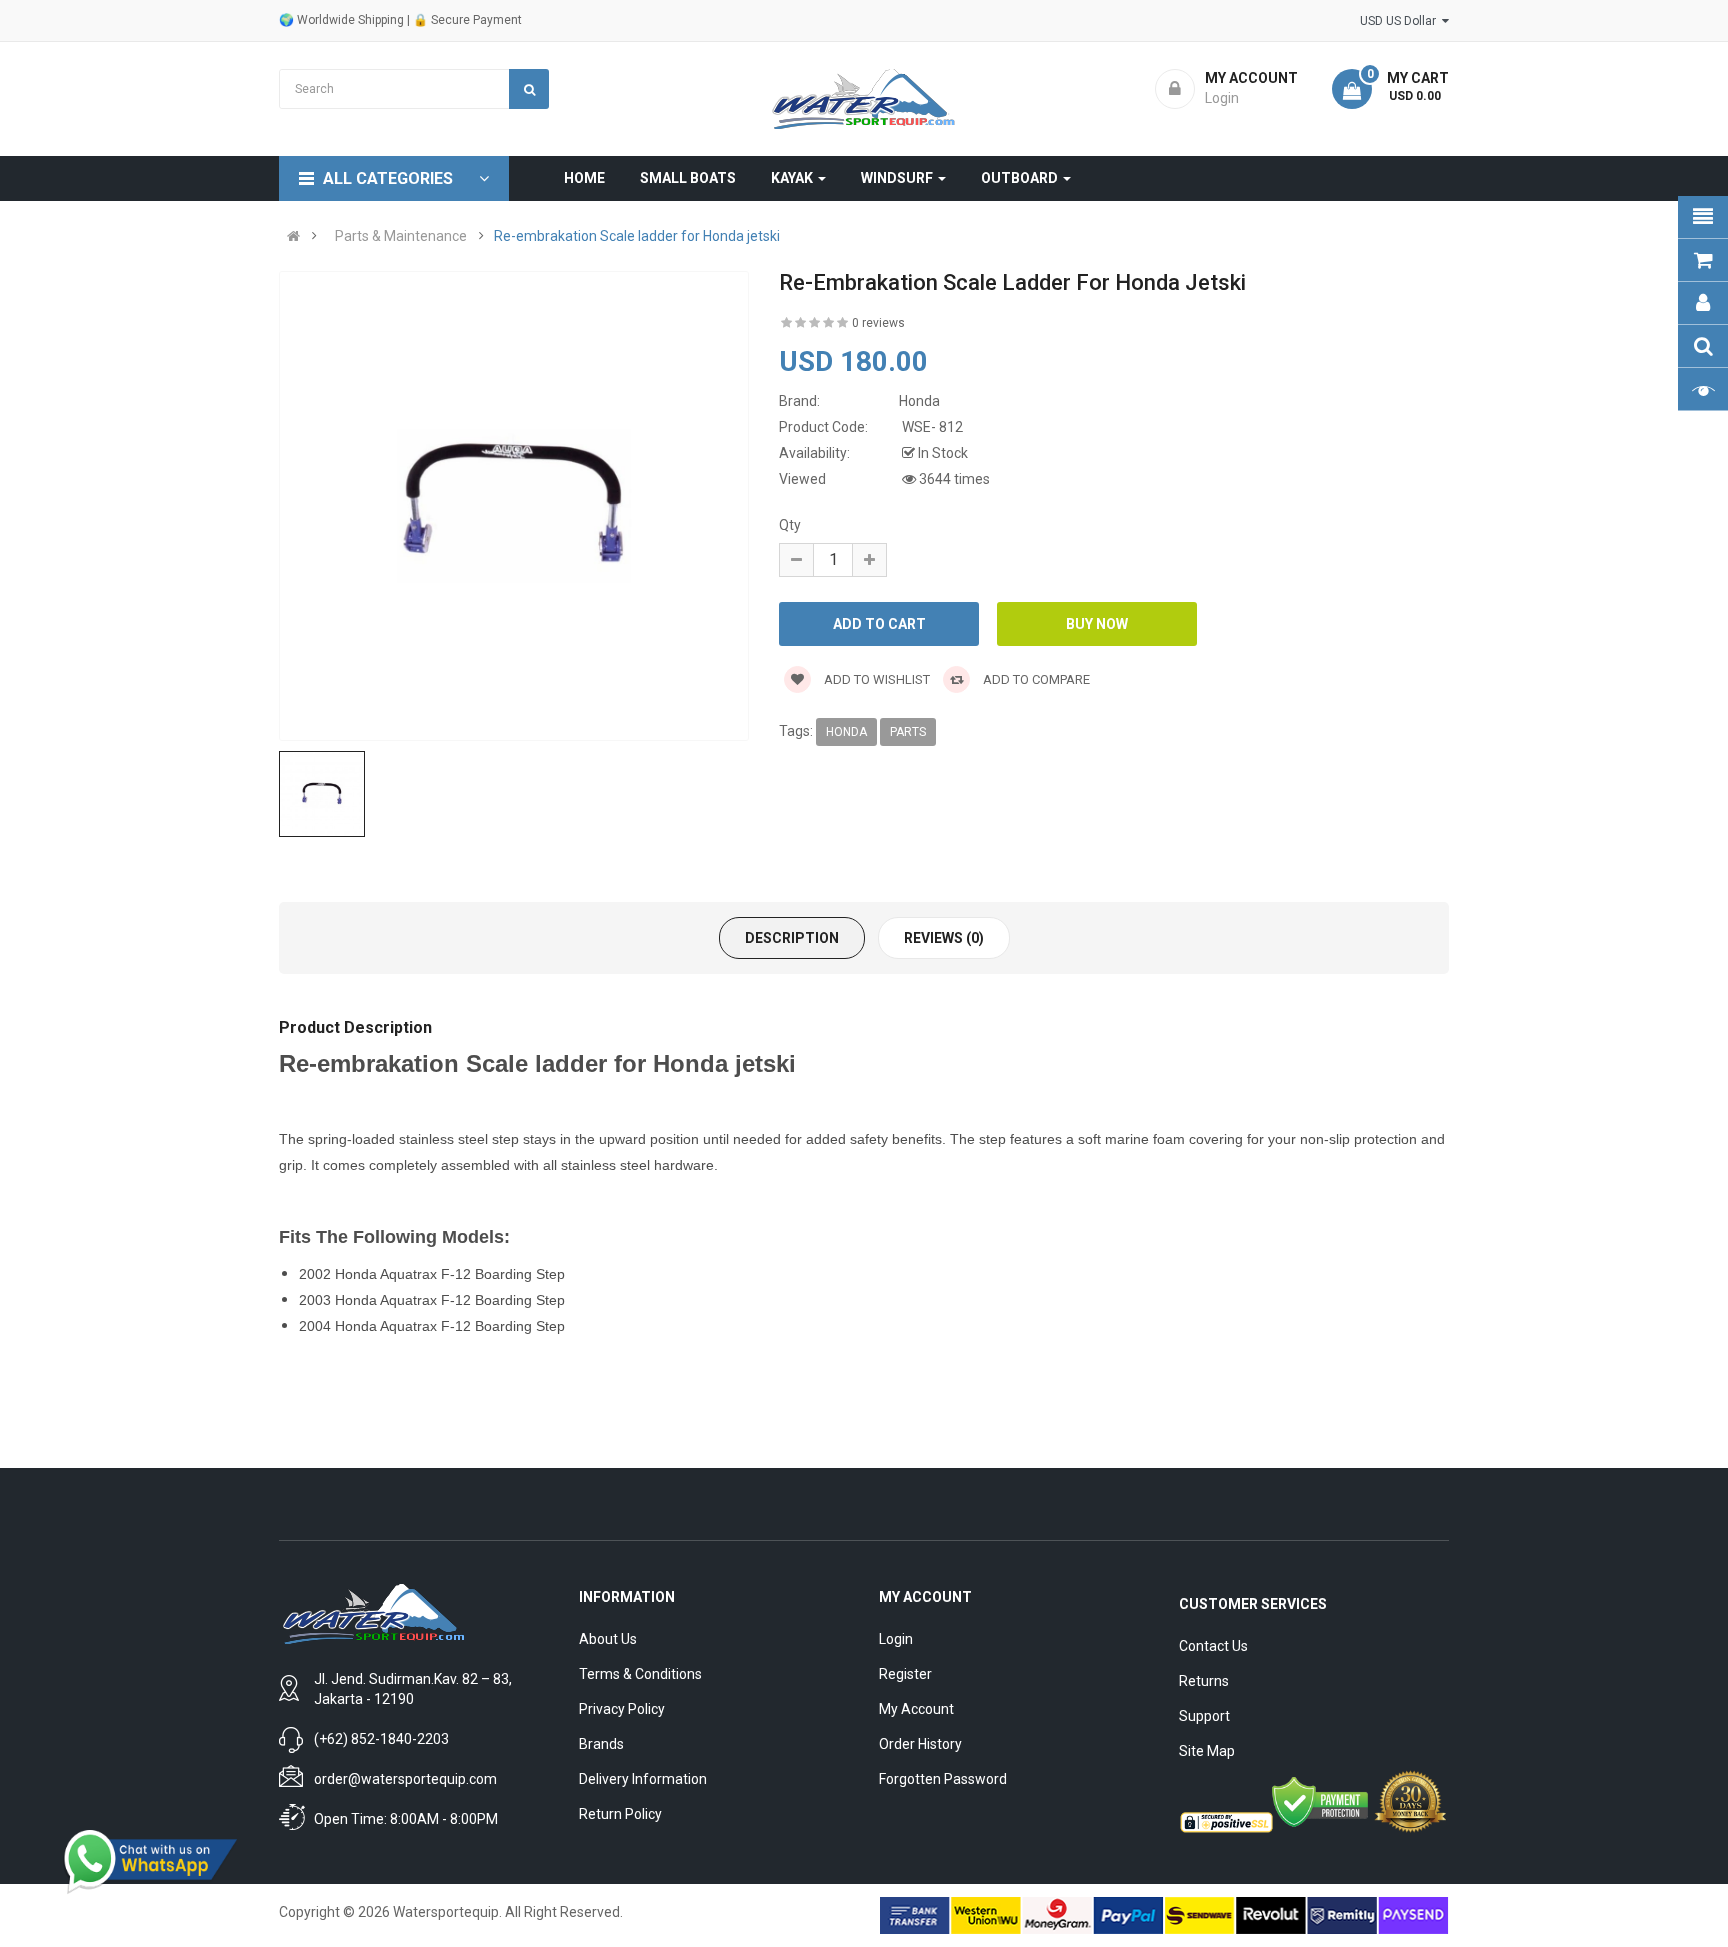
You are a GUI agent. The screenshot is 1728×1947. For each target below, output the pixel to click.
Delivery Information (643, 1779)
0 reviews (878, 323)
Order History (920, 1744)
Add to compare (1035, 679)
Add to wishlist (875, 679)
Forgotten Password (943, 1779)
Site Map (1207, 1751)
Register (905, 1674)
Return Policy (620, 1814)
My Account (916, 1709)
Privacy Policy (622, 1709)
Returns (1204, 1681)
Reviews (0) (944, 938)
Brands (601, 1744)
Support (1204, 1716)
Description (792, 938)
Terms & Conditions (640, 1674)
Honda (846, 732)
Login (896, 1639)
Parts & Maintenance (401, 236)
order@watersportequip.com (405, 1779)
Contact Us (1213, 1646)
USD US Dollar (1401, 21)
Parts (908, 732)
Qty (790, 525)
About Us (608, 1639)
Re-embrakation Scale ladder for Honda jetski (637, 236)
